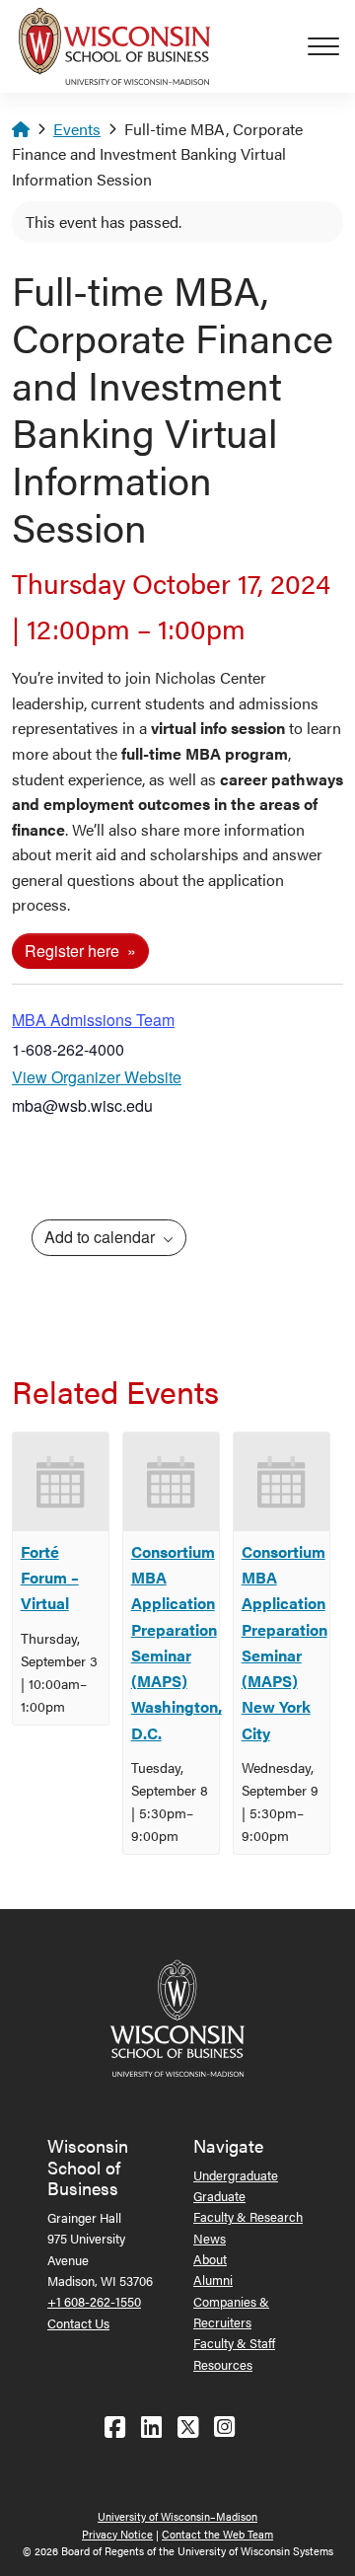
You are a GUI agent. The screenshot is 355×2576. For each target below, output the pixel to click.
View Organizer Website (97, 1077)
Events (77, 129)
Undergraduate (236, 2175)
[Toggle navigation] (331, 46)
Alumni (213, 2280)
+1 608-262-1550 (94, 2301)
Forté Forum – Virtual (50, 1577)
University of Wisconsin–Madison (177, 2516)
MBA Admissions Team (93, 1020)
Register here (74, 951)
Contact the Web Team (217, 2534)
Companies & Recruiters (231, 2312)
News (210, 2238)
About (210, 2259)
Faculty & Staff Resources (234, 2353)
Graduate (219, 2196)
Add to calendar (102, 1237)
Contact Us (78, 2323)
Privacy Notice (117, 2534)
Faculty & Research (248, 2216)
